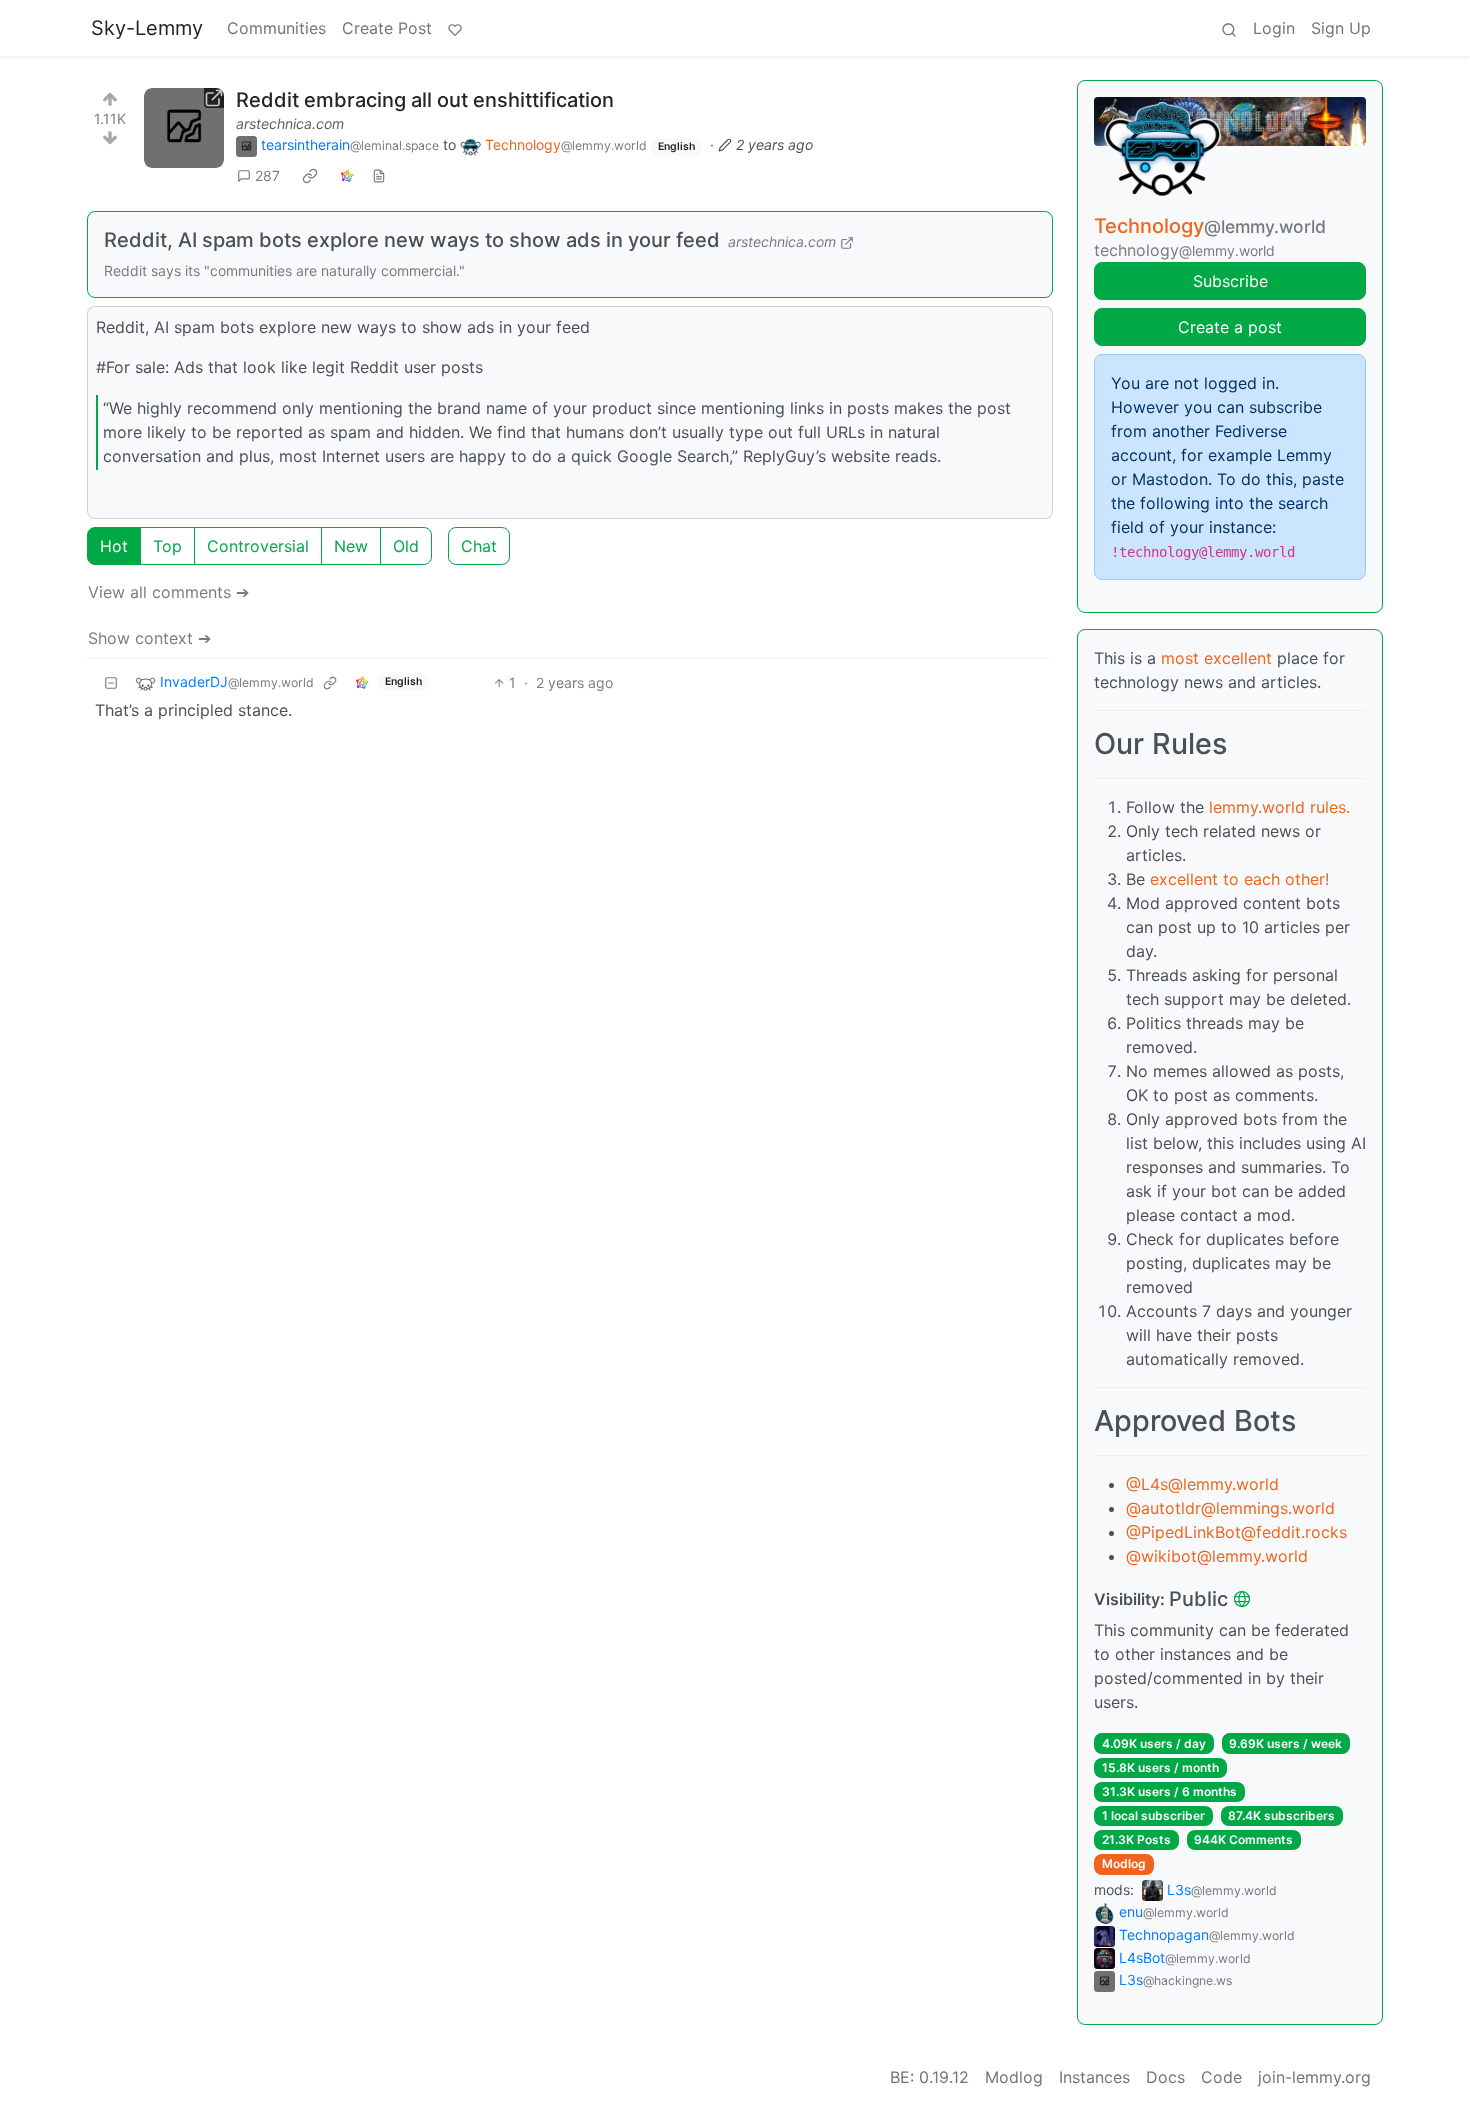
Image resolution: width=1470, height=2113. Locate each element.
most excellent (1216, 658)
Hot (114, 546)
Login (1274, 28)
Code (1221, 2077)
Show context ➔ (149, 638)
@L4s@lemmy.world (1202, 1484)
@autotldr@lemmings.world (1230, 1508)
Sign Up (1341, 28)
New (351, 546)
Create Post (387, 28)
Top (167, 546)
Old (406, 546)
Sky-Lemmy (147, 28)
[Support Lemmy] (455, 28)
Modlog (1124, 1863)
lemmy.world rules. (1279, 807)
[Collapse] (111, 682)
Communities (276, 28)
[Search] (1229, 28)
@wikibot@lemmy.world (1217, 1556)
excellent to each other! (1239, 879)
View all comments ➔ (168, 592)
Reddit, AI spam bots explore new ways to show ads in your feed (412, 240)
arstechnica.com (290, 123)
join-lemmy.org (1314, 2077)
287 (267, 175)
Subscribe (1230, 281)
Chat (479, 546)
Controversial (258, 546)
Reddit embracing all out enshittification (425, 100)
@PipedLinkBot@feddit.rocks (1236, 1532)
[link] (310, 176)
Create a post (1230, 327)
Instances (1094, 2077)
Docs (1165, 2077)
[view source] (379, 175)
